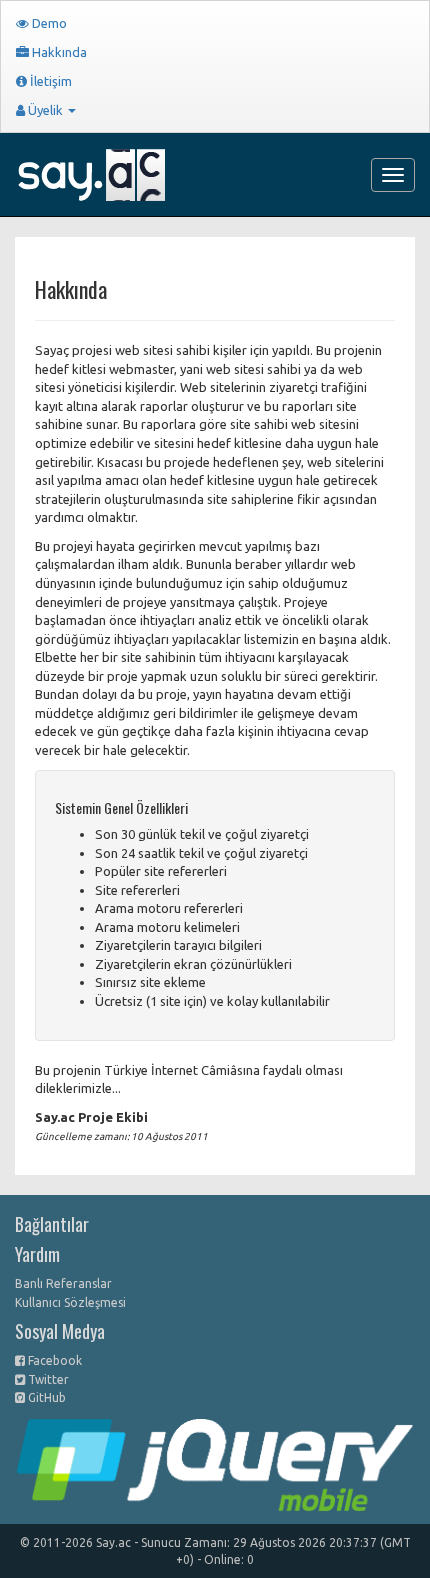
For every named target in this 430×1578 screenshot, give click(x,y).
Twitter (47, 1379)
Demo (48, 23)
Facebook (53, 1360)
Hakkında (58, 52)
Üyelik (45, 110)
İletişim (49, 81)
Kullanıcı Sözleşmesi (70, 1302)
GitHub (45, 1397)
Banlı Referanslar (63, 1283)
